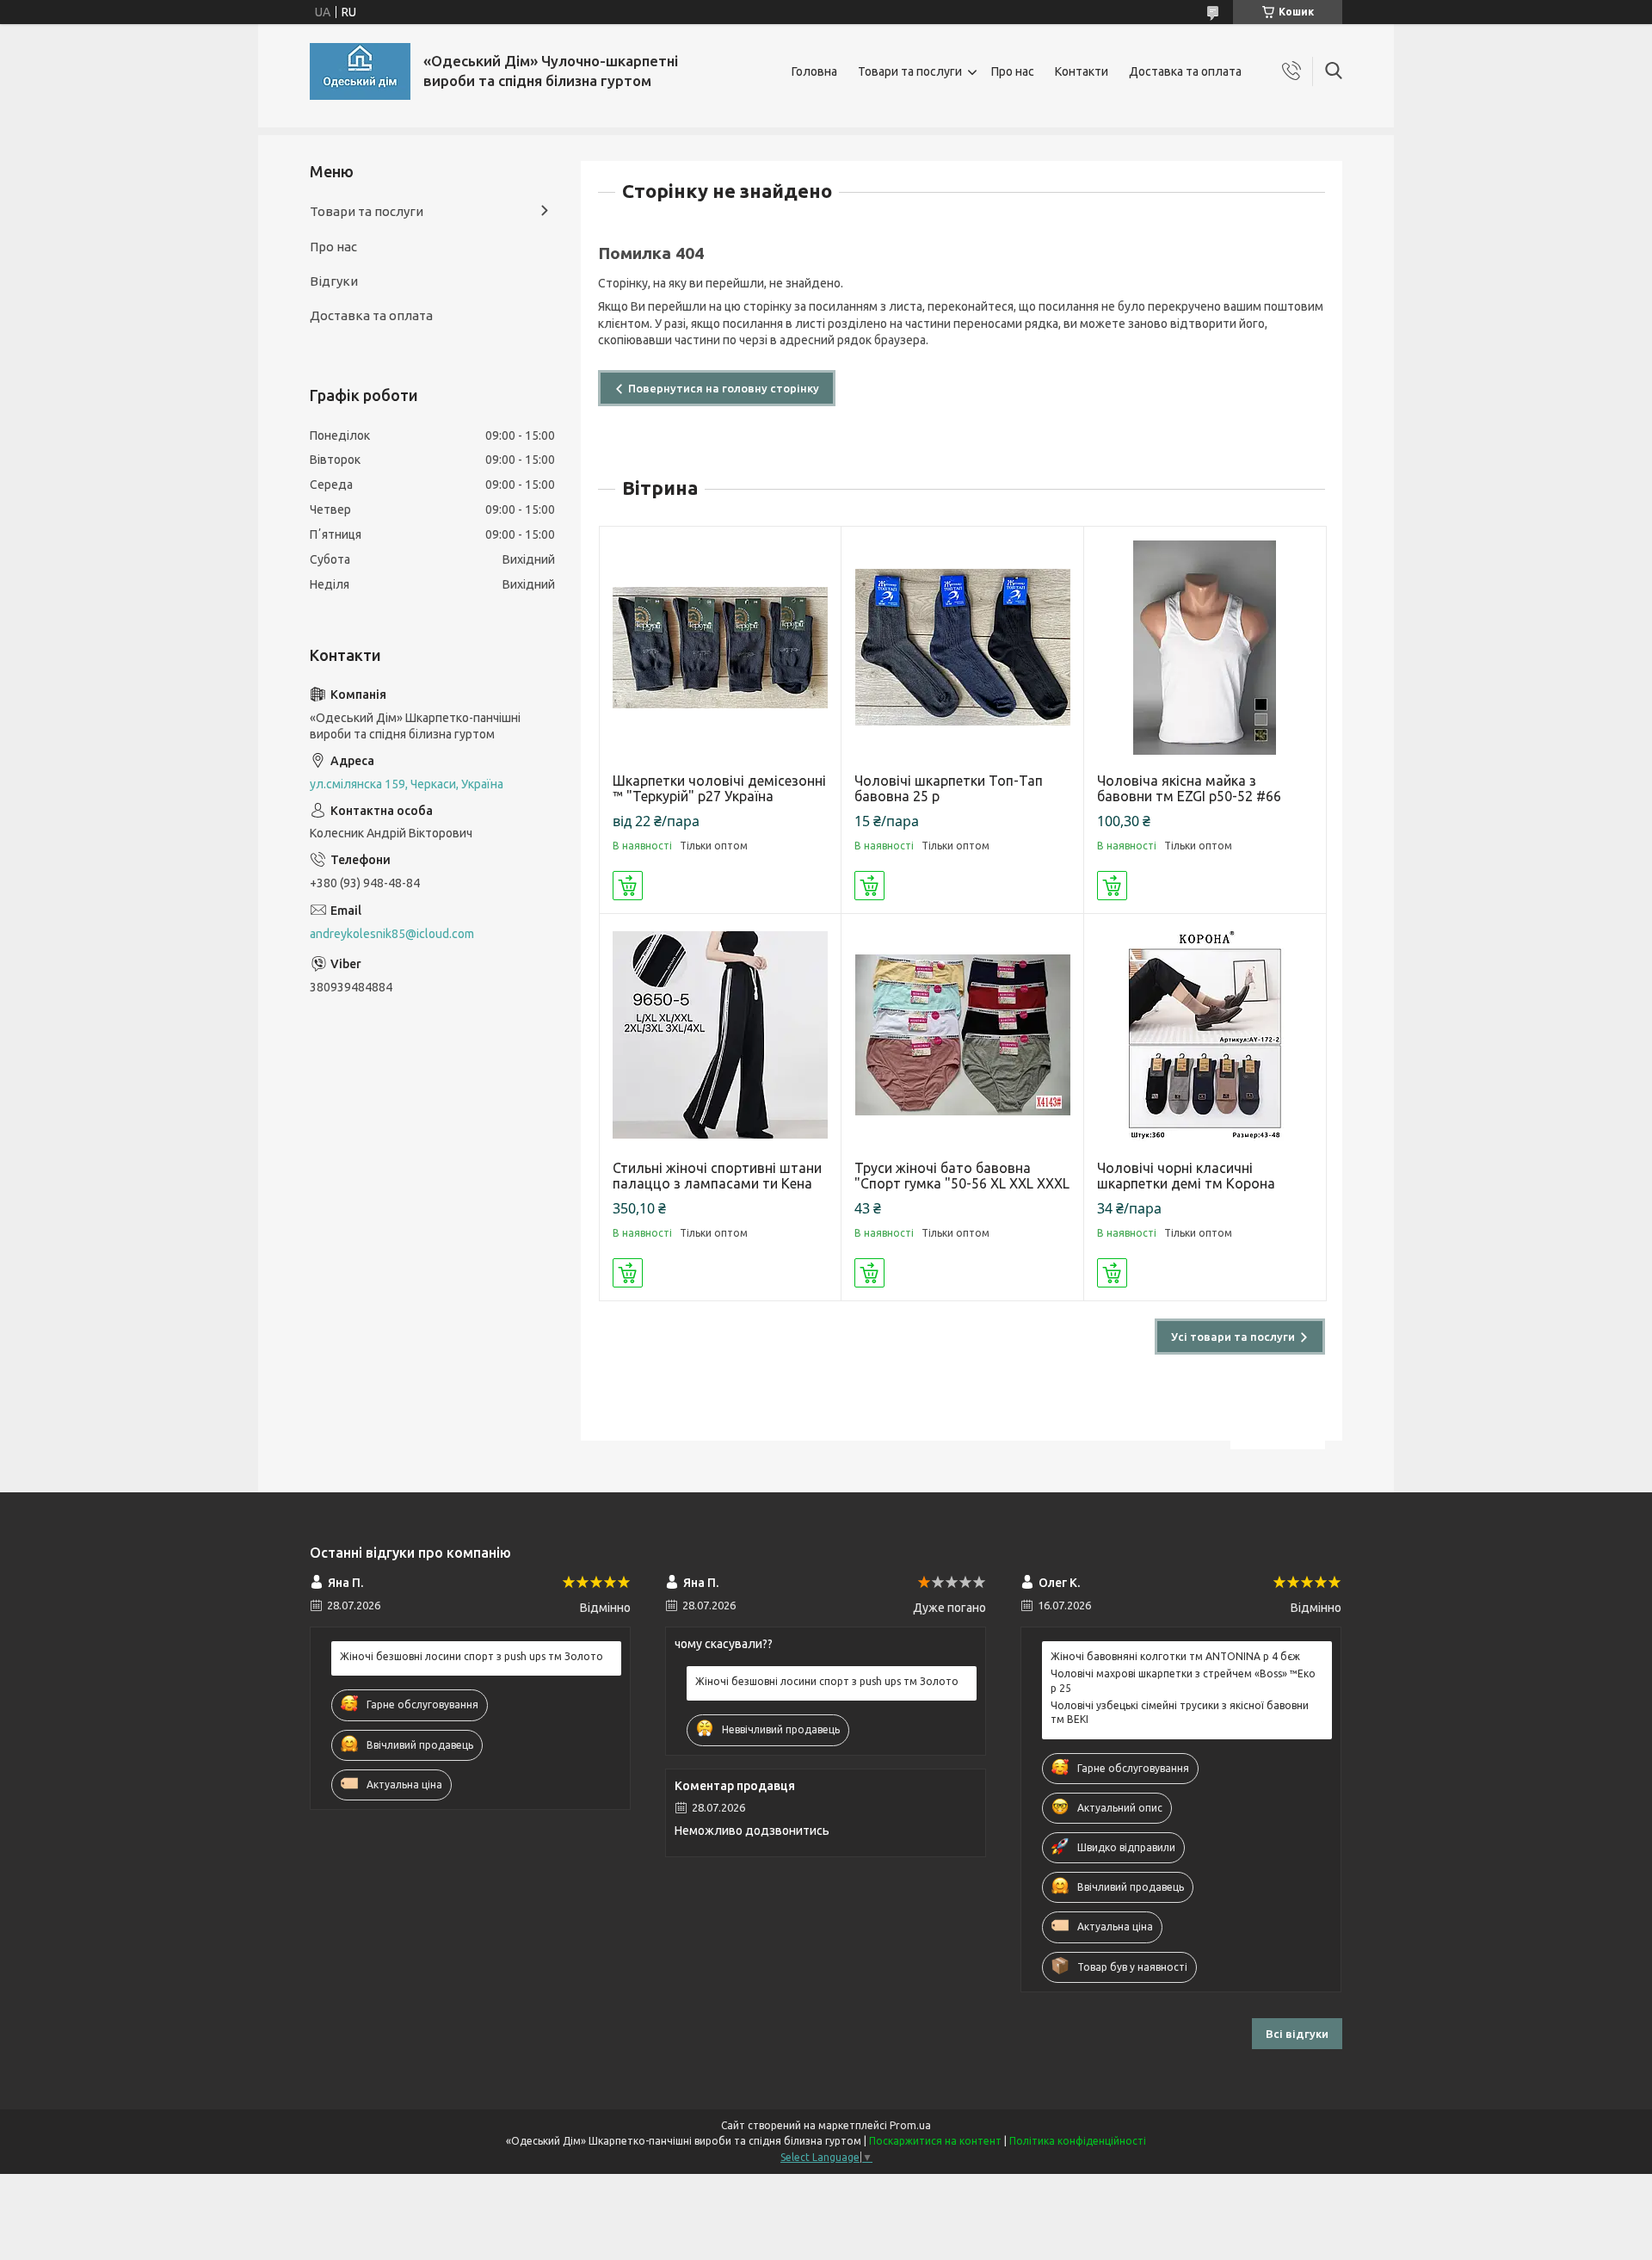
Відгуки (334, 281)
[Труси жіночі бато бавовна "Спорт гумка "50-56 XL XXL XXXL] (962, 1035)
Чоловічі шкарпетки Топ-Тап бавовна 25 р (949, 788)
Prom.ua (910, 2125)
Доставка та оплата (1185, 71)
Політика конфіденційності (1078, 2141)
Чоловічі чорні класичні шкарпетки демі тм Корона (1186, 1176)
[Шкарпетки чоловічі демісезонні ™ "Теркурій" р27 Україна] (721, 648)
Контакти (1082, 71)
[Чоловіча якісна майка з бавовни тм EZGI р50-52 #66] (1205, 648)
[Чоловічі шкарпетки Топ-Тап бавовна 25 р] (962, 648)
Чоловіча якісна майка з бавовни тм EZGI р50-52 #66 (1189, 788)
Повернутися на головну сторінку (724, 388)
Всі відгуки (1297, 2034)
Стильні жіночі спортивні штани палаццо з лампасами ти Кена (717, 1176)
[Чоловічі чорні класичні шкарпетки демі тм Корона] (1205, 1035)
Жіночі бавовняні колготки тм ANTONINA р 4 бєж (1175, 1656)
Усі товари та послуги (1233, 1337)
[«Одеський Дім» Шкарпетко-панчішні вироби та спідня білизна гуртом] (360, 71)
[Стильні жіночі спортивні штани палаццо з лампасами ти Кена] (721, 1035)
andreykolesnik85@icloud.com (392, 934)
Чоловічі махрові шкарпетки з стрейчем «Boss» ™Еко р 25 (1183, 1680)
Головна (814, 71)
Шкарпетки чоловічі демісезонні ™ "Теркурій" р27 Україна (719, 788)
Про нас (1013, 71)
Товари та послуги (910, 71)
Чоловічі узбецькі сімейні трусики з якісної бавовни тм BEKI (1180, 1712)
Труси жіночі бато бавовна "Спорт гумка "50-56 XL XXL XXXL (962, 1176)
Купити (628, 886)
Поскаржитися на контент (935, 2141)
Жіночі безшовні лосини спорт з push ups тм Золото (472, 1656)
